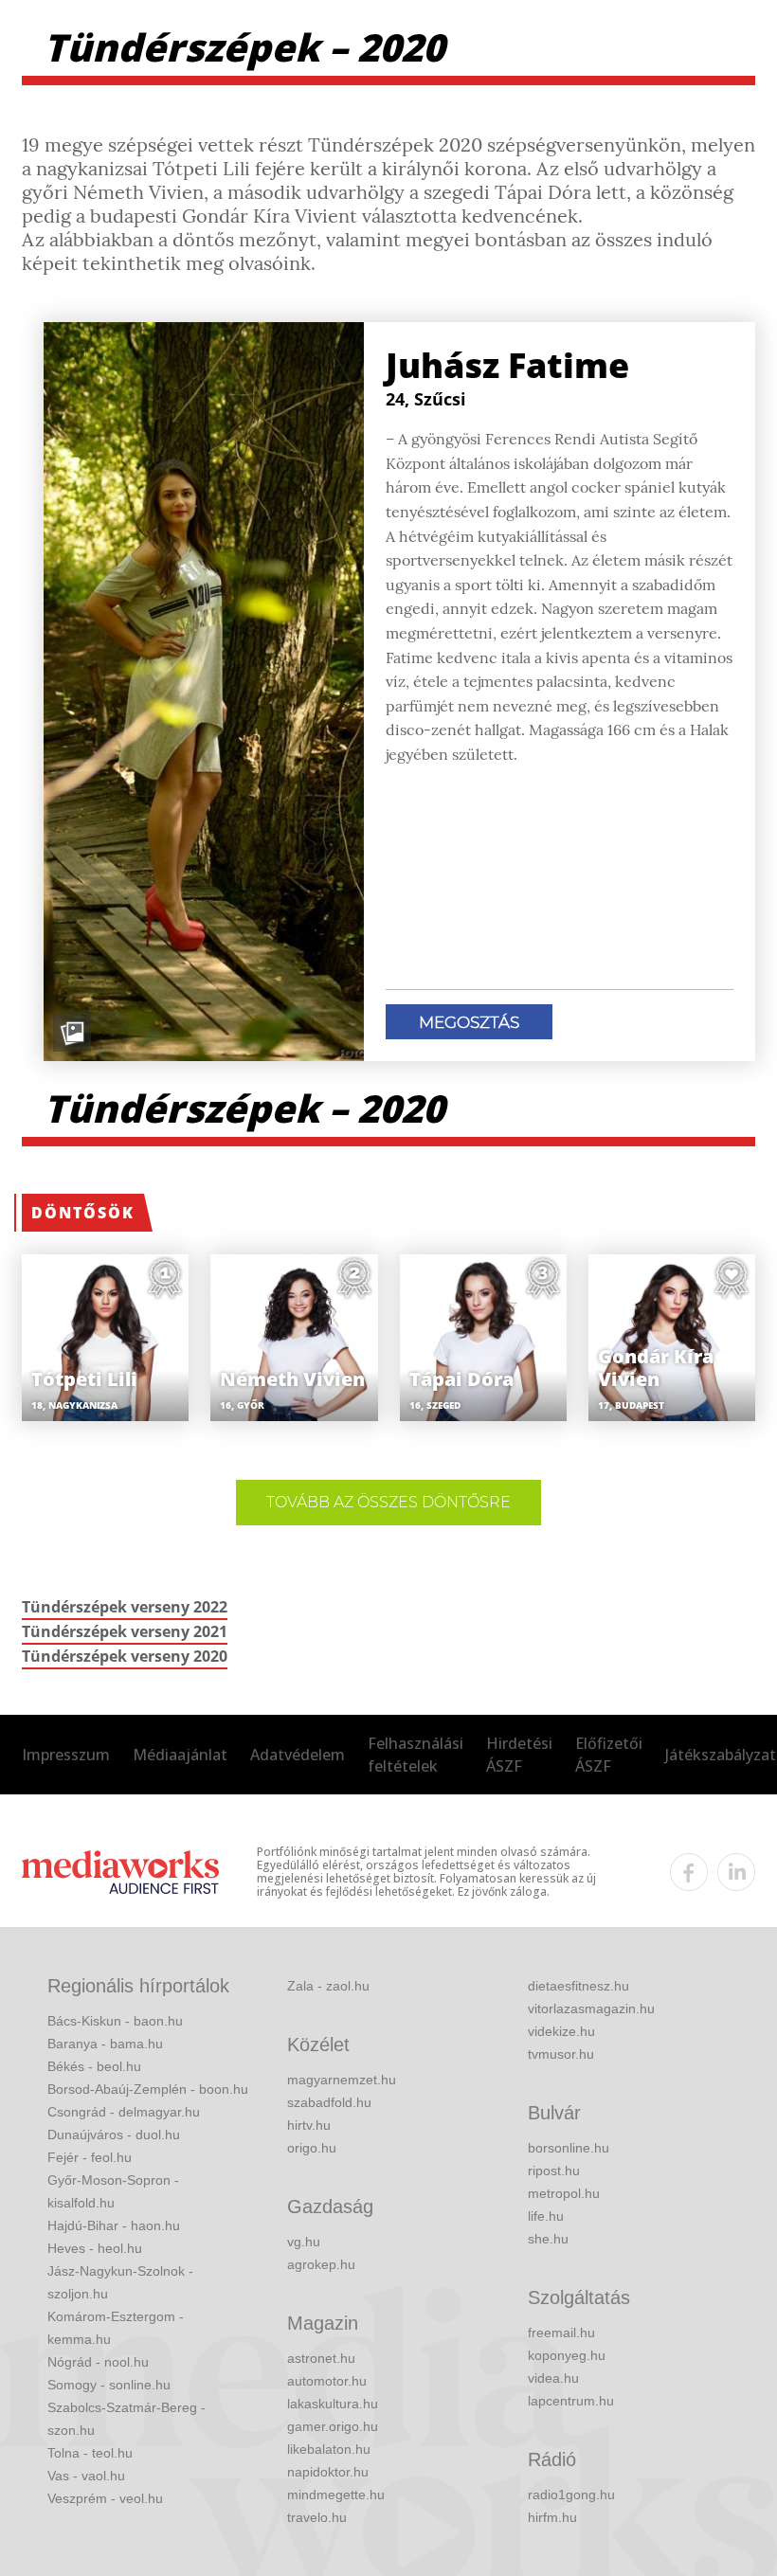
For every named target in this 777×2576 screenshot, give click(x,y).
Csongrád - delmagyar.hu (124, 2112)
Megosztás (469, 1022)
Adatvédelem (298, 1755)
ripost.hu (554, 2171)
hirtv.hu (309, 2125)
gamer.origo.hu (333, 2426)
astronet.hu (321, 2358)
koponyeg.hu (567, 2355)
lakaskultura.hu (333, 2404)
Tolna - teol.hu (90, 2453)
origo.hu (312, 2148)
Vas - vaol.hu (86, 2476)
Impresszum (66, 1755)
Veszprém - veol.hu (105, 2498)
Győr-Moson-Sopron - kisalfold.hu (113, 2191)
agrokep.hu (321, 2264)
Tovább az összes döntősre (388, 1502)
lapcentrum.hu (571, 2401)
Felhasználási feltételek (416, 1755)
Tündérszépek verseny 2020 (125, 1656)
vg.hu (304, 2242)
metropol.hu (564, 2193)
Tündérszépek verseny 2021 (125, 1631)
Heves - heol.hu (95, 2248)
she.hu (548, 2239)
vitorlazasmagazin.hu (591, 2009)
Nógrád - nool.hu (98, 2362)
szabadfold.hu (329, 2102)
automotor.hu (327, 2381)
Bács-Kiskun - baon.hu (115, 2021)
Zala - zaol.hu (328, 1986)
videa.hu (553, 2378)
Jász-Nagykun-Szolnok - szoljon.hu (120, 2282)
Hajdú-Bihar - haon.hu (114, 2225)
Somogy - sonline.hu (109, 2385)
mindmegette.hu (336, 2495)
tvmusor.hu (561, 2054)
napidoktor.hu (328, 2472)
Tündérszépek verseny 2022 (125, 1607)
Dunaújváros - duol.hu (114, 2135)
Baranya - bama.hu (105, 2044)
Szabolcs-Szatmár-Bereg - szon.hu (126, 2419)
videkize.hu (561, 2031)
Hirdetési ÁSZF (519, 1755)
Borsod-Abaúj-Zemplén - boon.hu (148, 2089)
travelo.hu (317, 2517)
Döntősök (83, 1213)
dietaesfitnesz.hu (578, 1986)
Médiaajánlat (180, 1755)
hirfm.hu (552, 2517)
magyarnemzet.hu (342, 2080)
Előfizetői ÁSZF (609, 1755)
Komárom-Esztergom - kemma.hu (116, 2328)
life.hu (546, 2216)
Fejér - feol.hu (90, 2157)
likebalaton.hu (329, 2449)
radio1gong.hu (571, 2495)
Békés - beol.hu (94, 2066)
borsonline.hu (569, 2148)
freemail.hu (561, 2333)
